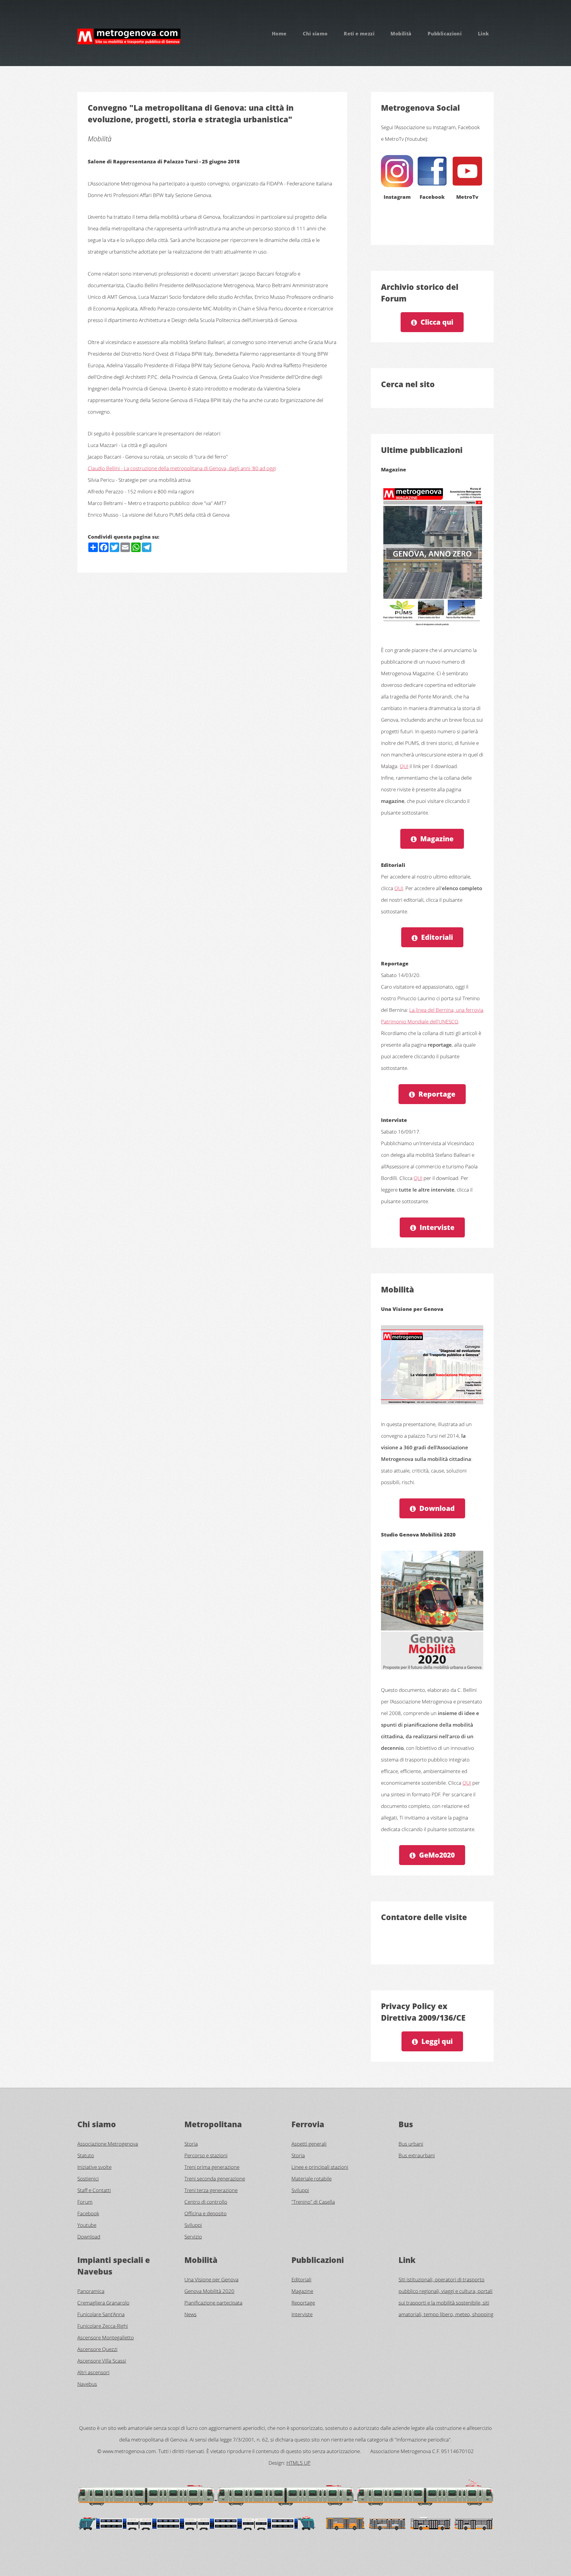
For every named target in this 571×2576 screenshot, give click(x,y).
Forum (85, 2202)
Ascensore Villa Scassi (102, 2361)
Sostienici (88, 2178)
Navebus (87, 2384)
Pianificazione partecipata (213, 2303)
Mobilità (401, 34)
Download (437, 1508)
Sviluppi (193, 2225)
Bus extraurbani (417, 2155)
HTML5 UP (298, 2463)
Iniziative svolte (94, 2167)
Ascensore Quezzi (97, 2349)
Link (484, 34)
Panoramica (91, 2291)
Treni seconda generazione (215, 2178)
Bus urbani (411, 2144)
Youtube (87, 2225)
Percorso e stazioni (206, 2155)
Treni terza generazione (211, 2190)
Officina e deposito (206, 2213)
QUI (404, 766)
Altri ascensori (93, 2372)
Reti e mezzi (359, 34)
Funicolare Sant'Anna (101, 2314)
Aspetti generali (309, 2144)
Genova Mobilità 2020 (209, 2291)
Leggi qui (437, 2041)
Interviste (437, 1227)
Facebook (88, 2213)
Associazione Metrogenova (108, 2144)
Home (279, 34)
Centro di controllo (206, 2202)
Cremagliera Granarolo (103, 2303)
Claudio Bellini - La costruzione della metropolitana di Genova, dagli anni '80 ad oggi (182, 468)
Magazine (437, 839)
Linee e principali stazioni (320, 2167)
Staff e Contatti (94, 2190)
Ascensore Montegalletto (106, 2337)
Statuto (86, 2155)
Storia (191, 2144)
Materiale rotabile (312, 2178)
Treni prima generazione (212, 2167)
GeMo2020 (437, 1855)
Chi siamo (315, 34)
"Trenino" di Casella (313, 2202)
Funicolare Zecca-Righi (103, 2326)
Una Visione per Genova (211, 2279)
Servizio (193, 2236)
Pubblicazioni (445, 34)
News (190, 2314)
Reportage (437, 1094)
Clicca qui (437, 322)
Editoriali (437, 937)
